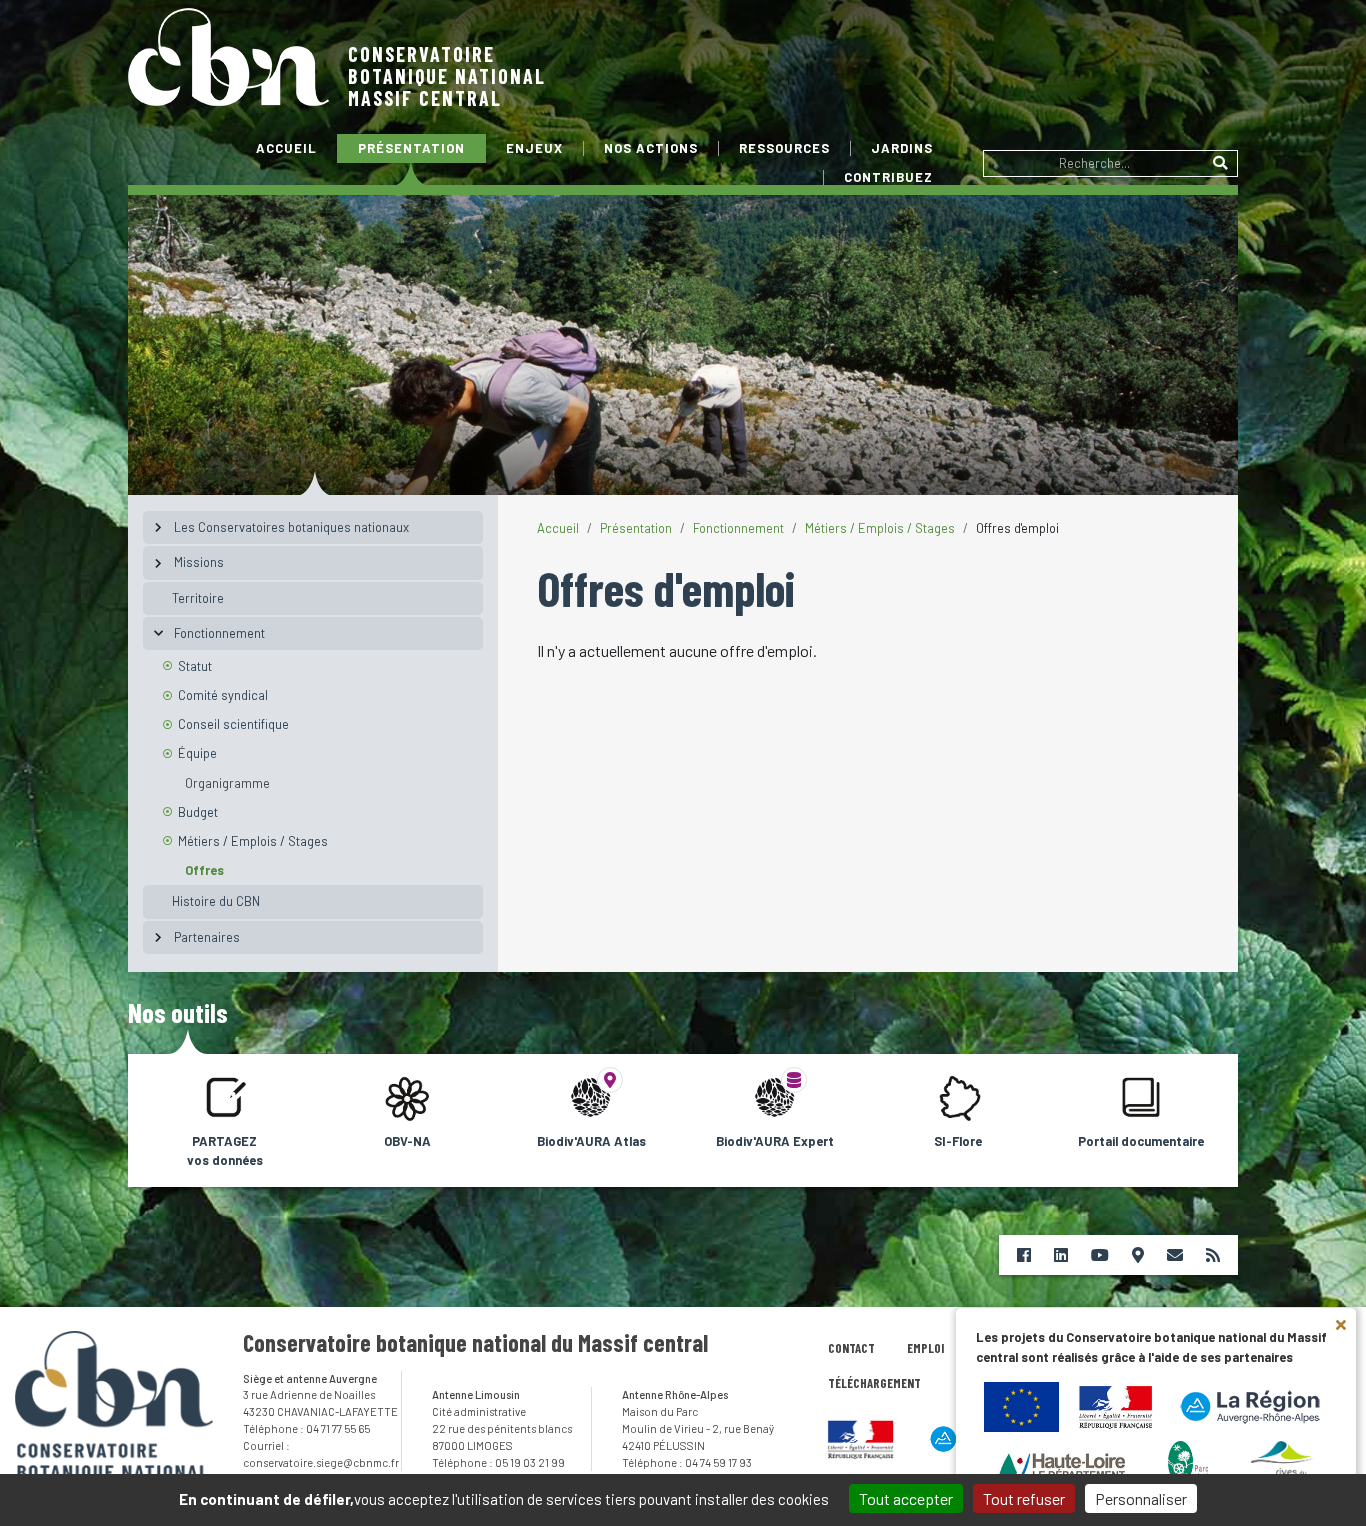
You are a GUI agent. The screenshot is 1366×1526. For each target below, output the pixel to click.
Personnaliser (1141, 1498)
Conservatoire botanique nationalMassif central (447, 76)
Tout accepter (906, 1498)
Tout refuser (1024, 1498)
